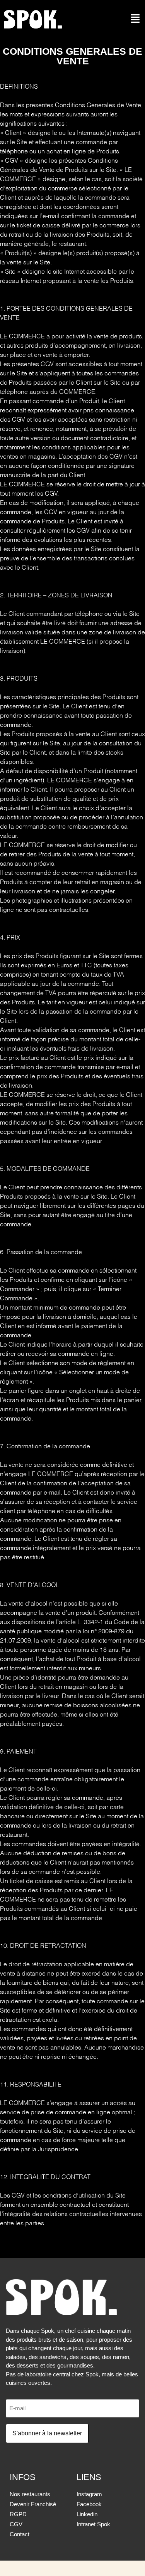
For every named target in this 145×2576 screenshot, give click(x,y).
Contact (20, 2534)
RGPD (18, 2514)
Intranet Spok (93, 2524)
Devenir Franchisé (33, 2504)
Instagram (89, 2494)
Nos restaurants (30, 2494)
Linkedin (87, 2514)
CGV (16, 2524)
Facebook (89, 2504)
